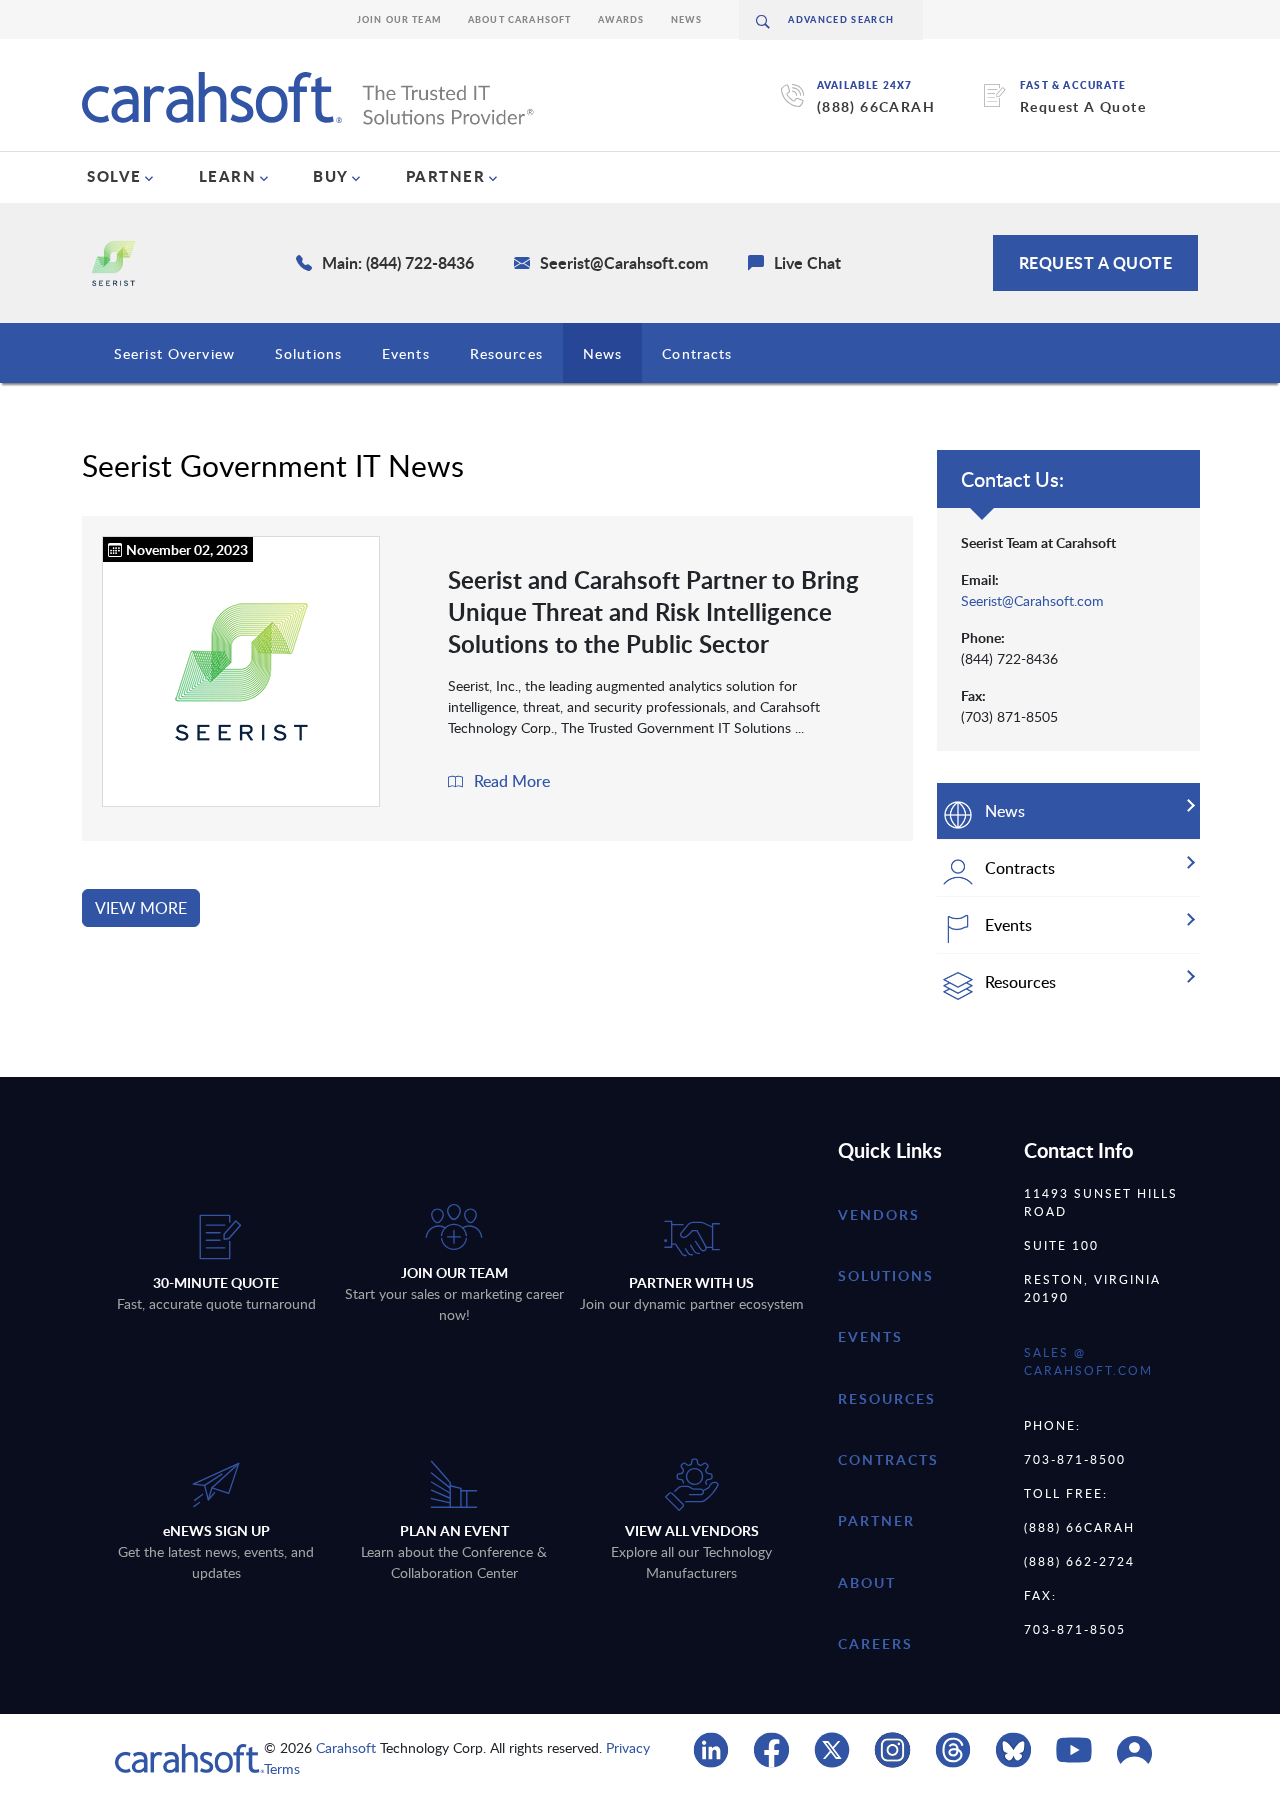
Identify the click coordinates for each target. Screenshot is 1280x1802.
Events (406, 353)
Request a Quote (1096, 262)
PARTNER (446, 176)
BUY (331, 176)
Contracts (697, 353)
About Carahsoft (520, 19)
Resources (506, 353)
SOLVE (114, 176)
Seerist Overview (174, 353)
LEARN (228, 176)
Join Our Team (399, 19)
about (867, 1582)
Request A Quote (1083, 106)
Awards (621, 19)
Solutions (308, 353)
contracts (888, 1459)
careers (875, 1643)
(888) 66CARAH (876, 106)
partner (876, 1520)
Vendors (879, 1214)
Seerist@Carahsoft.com (1032, 600)
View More (141, 908)
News (687, 19)
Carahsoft (346, 1747)
